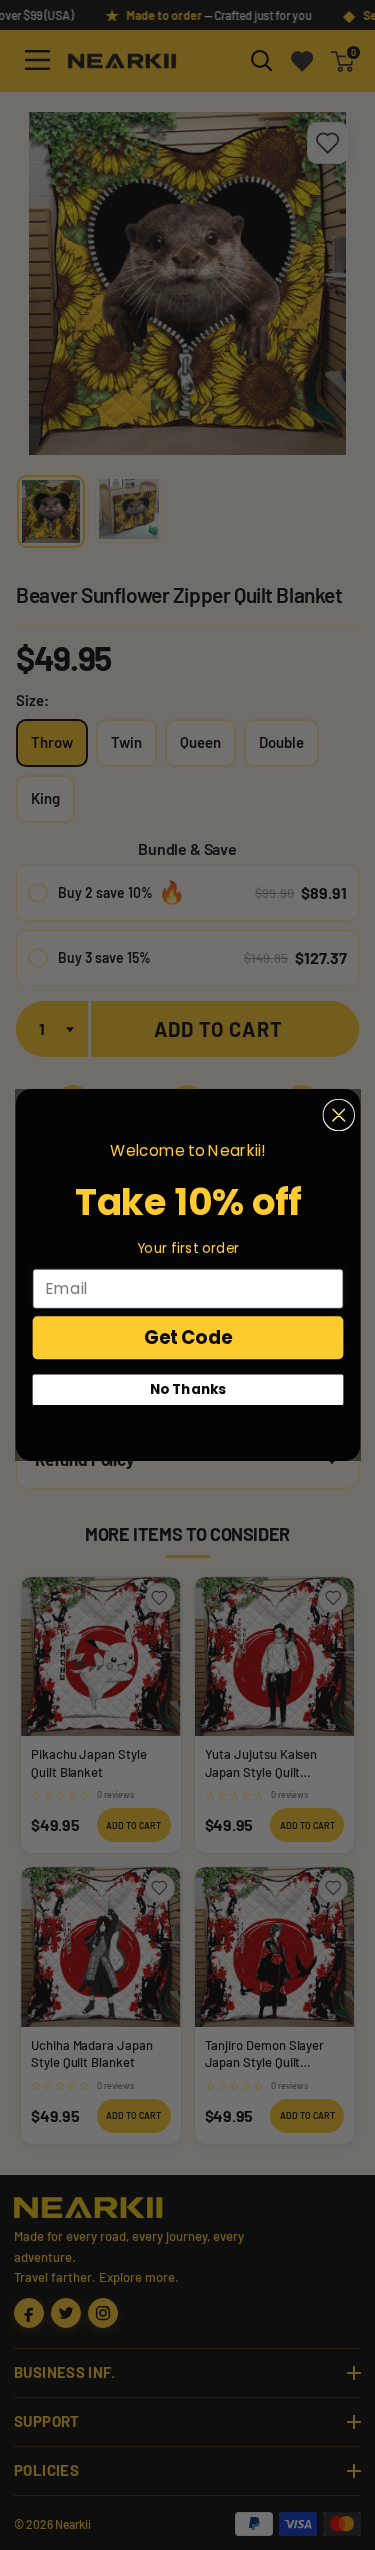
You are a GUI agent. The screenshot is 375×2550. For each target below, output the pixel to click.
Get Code (187, 1337)
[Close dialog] (338, 1115)
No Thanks (188, 1389)
